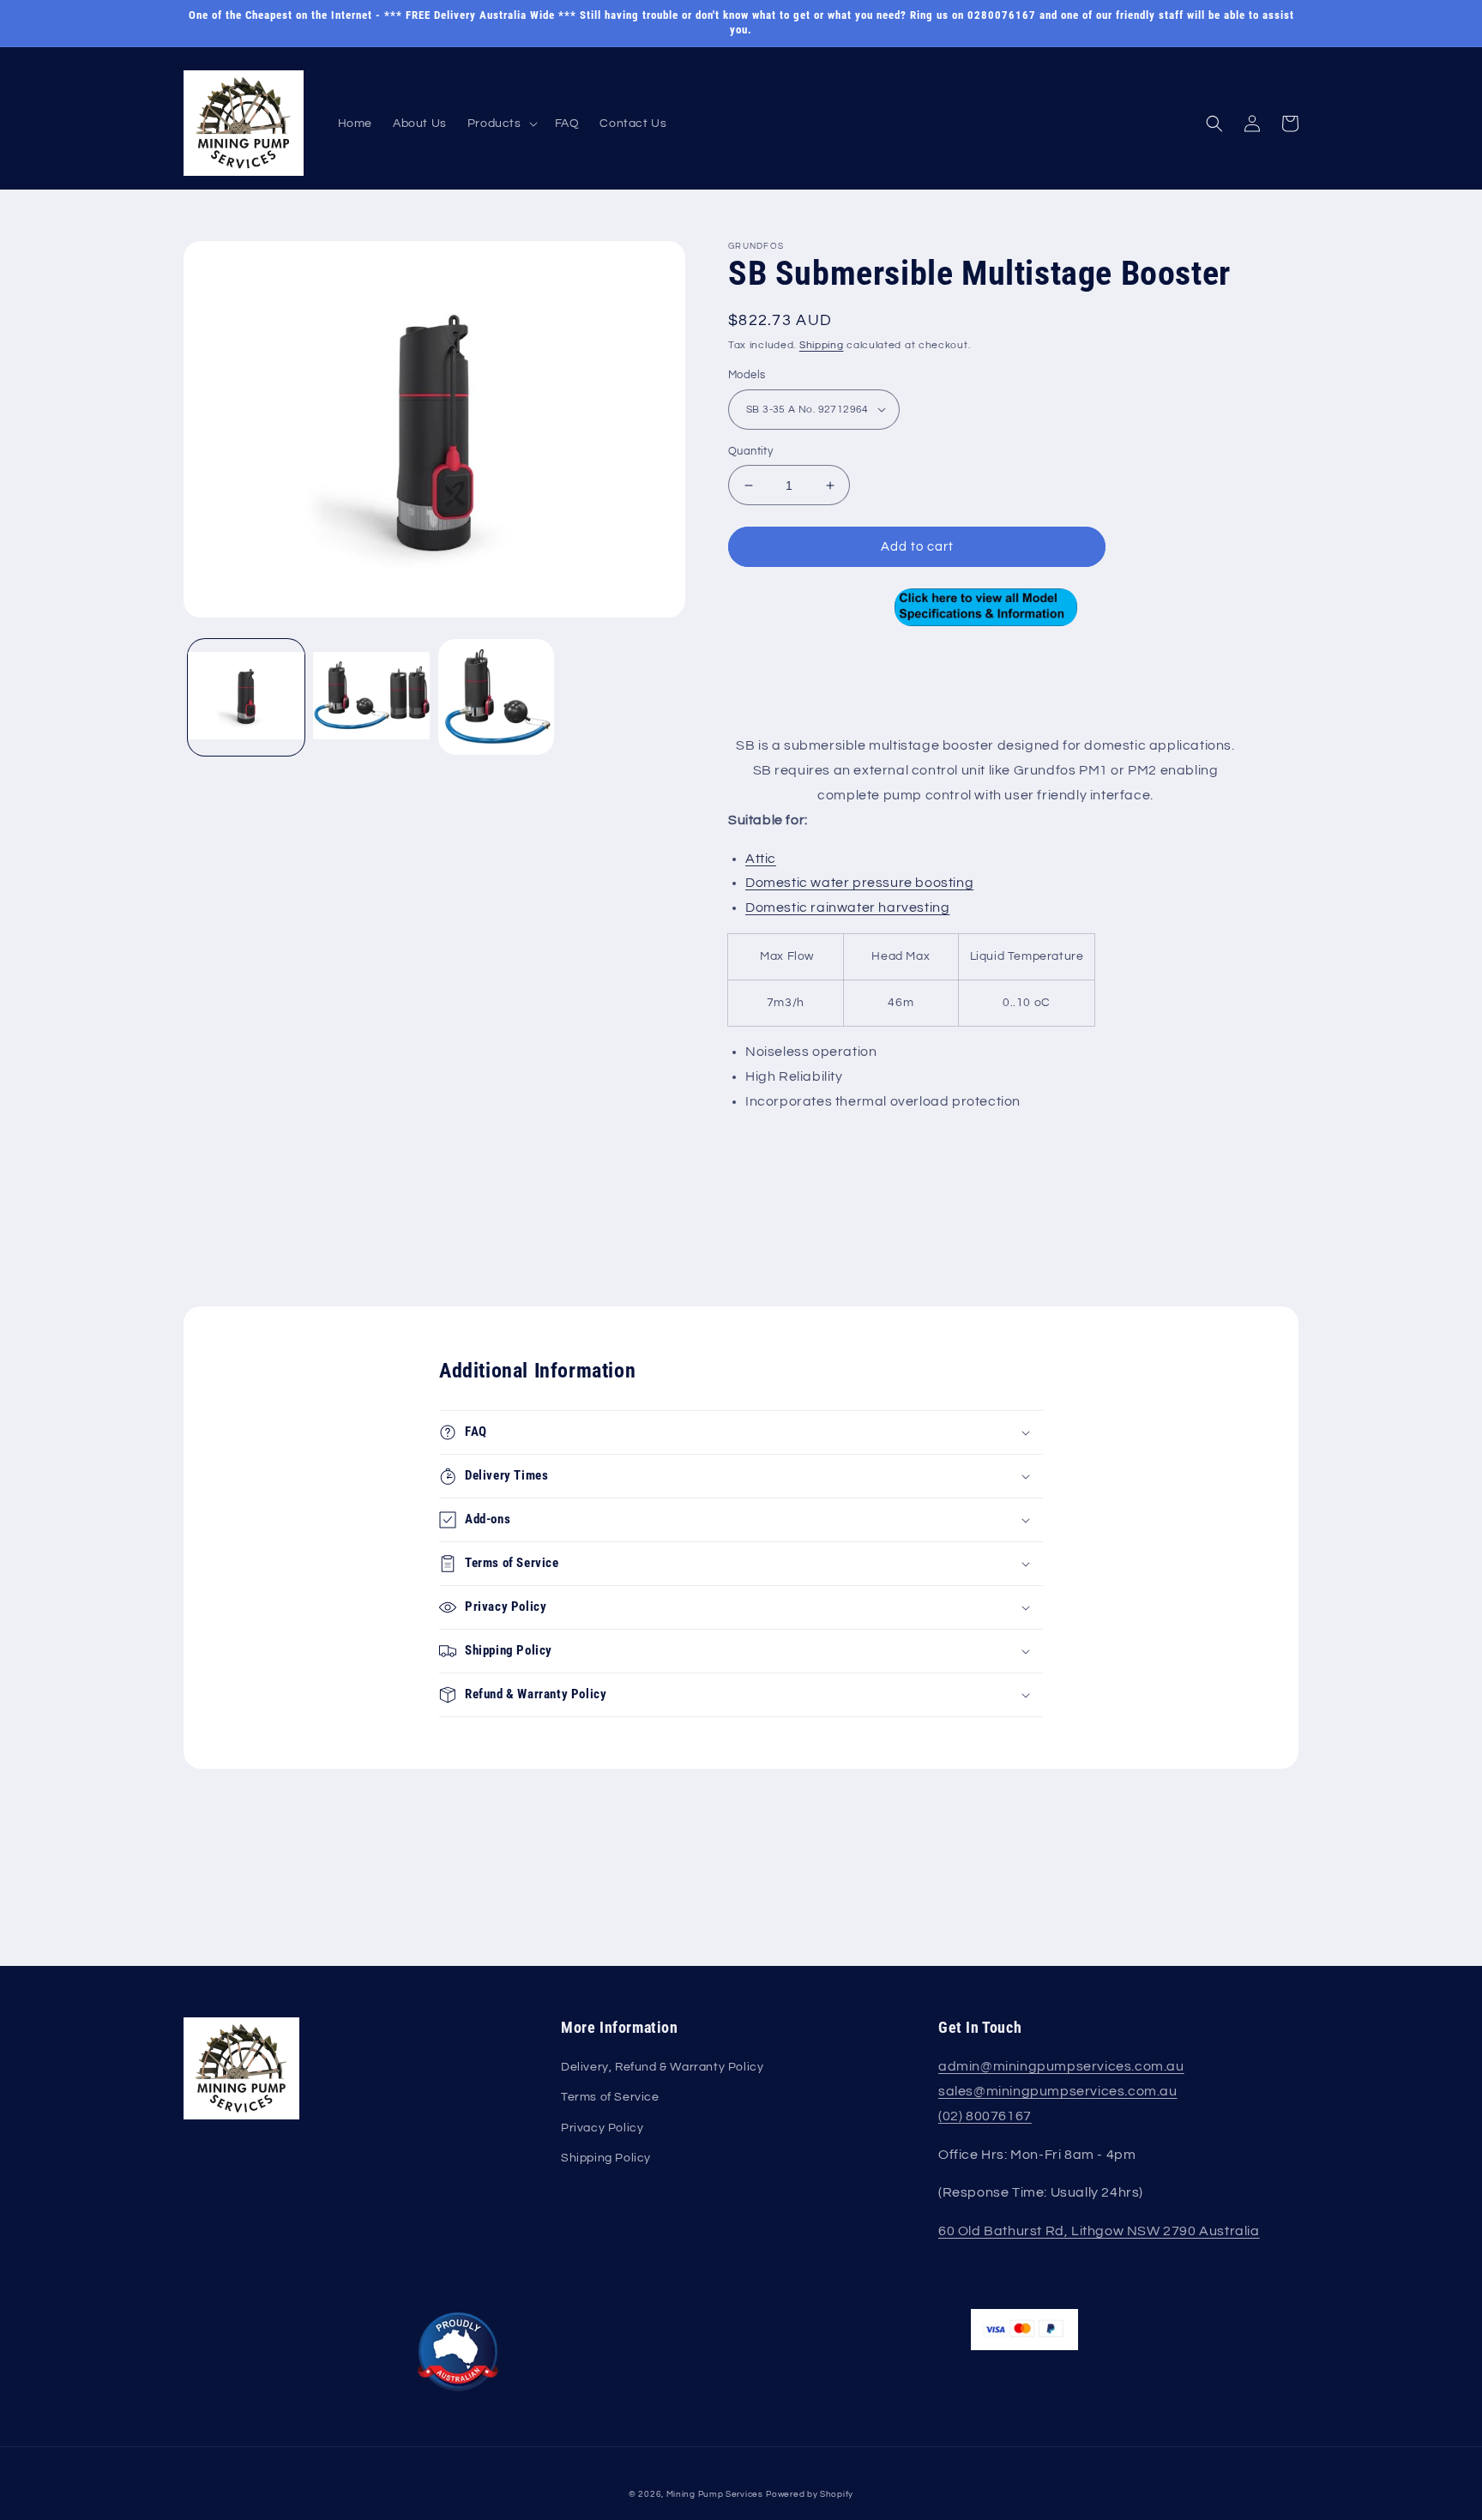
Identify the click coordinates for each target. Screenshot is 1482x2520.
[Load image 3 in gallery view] (497, 697)
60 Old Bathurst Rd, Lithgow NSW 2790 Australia (1099, 2231)
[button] (501, 124)
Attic (761, 859)
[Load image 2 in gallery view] (371, 697)
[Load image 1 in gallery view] (246, 697)
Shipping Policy (606, 2158)
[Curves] (985, 607)
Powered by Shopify (810, 2494)
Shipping (822, 345)
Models (747, 375)
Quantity (750, 451)
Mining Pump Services (715, 2494)
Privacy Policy (602, 2128)
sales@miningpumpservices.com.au (1058, 2091)
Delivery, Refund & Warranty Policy (662, 2067)
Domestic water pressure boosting (859, 883)
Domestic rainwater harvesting (847, 907)
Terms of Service (610, 2097)
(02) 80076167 (985, 2116)
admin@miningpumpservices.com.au (1061, 2066)
